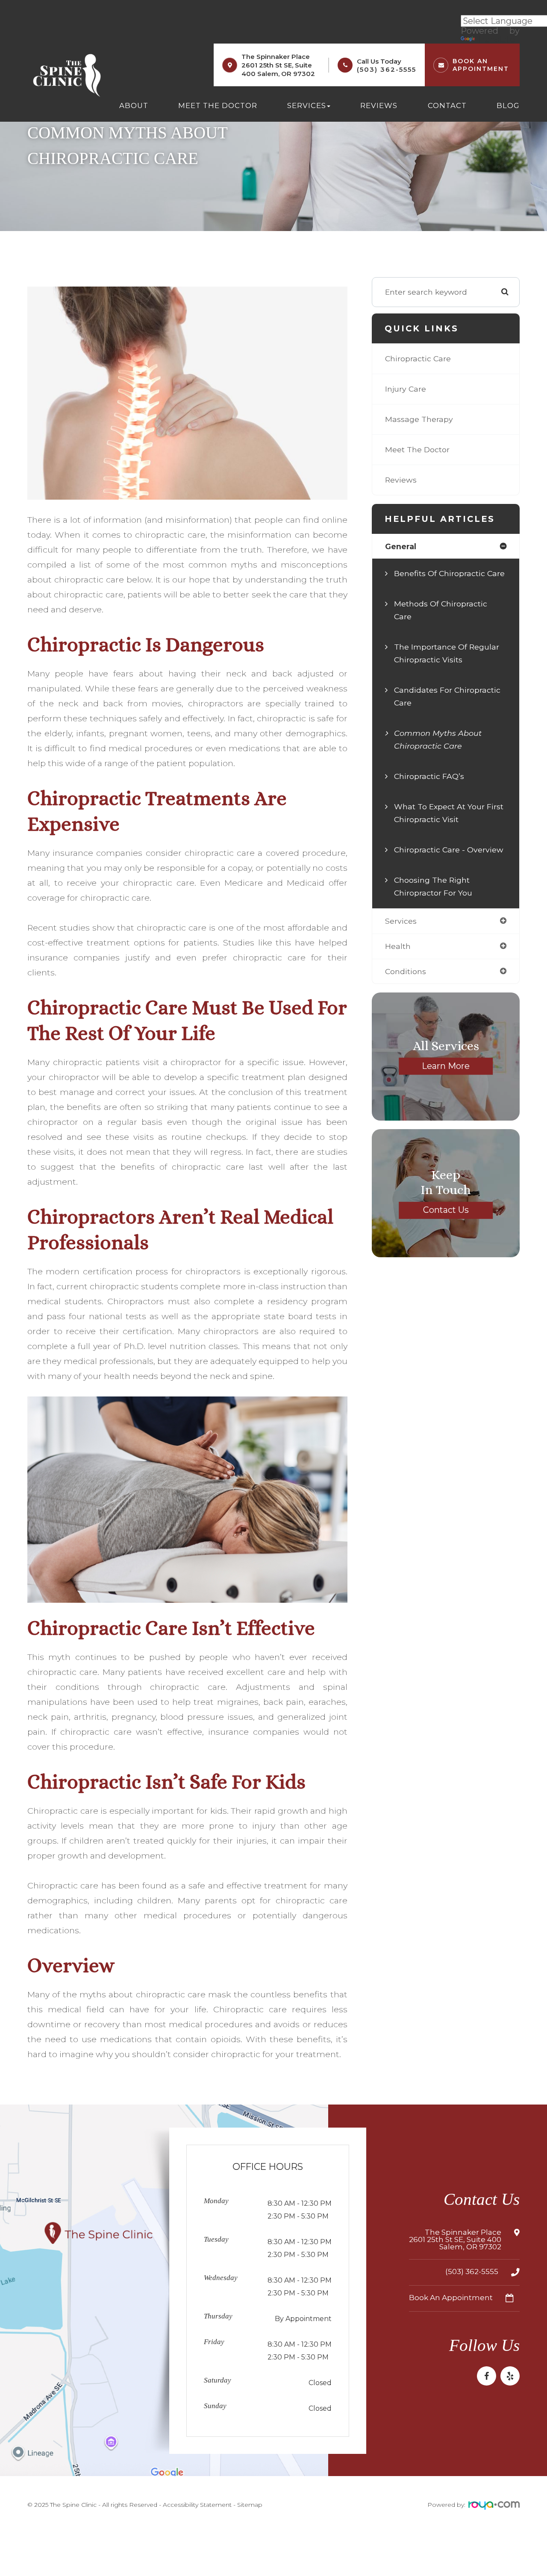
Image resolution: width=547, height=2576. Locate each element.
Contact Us (446, 1210)
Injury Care (406, 389)
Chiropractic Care (418, 359)
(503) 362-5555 (387, 69)
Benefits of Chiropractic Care (449, 573)
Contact (447, 105)
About (134, 105)
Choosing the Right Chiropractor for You (433, 886)
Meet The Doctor (417, 449)
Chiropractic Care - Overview (449, 850)
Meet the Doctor (218, 105)
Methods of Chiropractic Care (441, 610)
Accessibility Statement (197, 2505)
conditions (406, 971)
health (398, 946)
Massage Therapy (419, 419)
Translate (496, 39)
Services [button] (307, 105)
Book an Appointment (451, 2298)
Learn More (446, 1066)
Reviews (379, 105)
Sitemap (250, 2505)
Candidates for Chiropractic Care (447, 696)
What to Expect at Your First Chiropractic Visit (449, 813)
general (401, 546)
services (401, 921)
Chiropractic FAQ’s (429, 776)
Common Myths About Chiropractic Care (438, 739)
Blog (508, 105)
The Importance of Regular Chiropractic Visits (447, 653)
